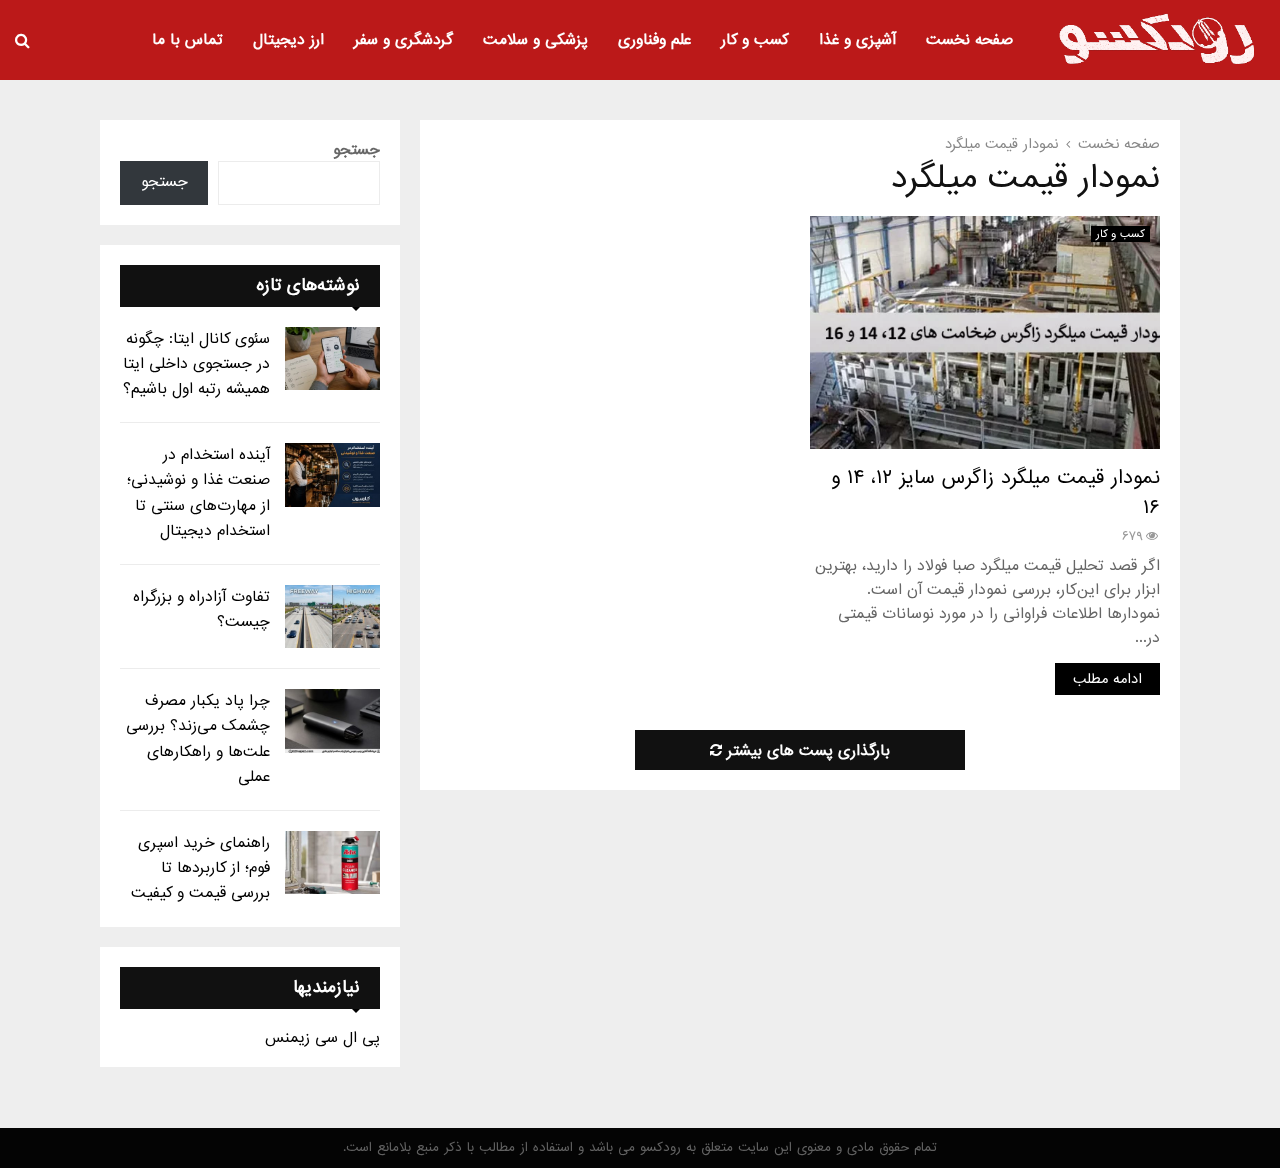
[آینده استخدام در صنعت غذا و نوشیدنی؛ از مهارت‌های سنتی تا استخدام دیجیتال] (332, 474)
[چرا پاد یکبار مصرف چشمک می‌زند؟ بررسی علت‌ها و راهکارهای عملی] (332, 720)
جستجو (356, 150)
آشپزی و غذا (857, 40)
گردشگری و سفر (403, 40)
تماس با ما (187, 40)
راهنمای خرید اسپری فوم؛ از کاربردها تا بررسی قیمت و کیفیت (200, 868)
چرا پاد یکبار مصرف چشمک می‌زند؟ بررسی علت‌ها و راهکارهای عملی (198, 739)
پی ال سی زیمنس (322, 1038)
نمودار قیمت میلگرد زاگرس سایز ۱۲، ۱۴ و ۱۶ (995, 493)
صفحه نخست (969, 40)
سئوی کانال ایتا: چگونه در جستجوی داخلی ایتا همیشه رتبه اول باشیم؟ (196, 364)
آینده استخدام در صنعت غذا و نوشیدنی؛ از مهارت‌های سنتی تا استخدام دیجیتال (198, 493)
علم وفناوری (654, 40)
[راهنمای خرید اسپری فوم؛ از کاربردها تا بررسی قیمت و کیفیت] (332, 862)
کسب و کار (755, 40)
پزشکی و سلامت (535, 40)
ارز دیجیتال (288, 40)
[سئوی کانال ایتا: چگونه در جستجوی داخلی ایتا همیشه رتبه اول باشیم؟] (332, 358)
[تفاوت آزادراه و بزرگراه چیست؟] (332, 616)
